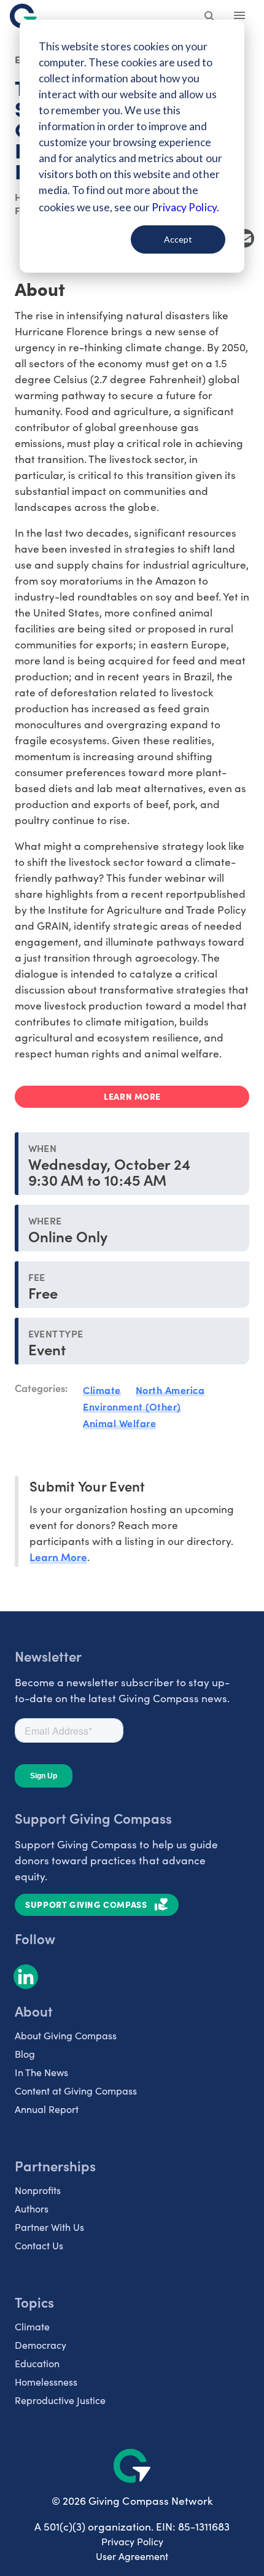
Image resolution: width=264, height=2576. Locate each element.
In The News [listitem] (41, 2072)
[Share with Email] (245, 238)
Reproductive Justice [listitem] (60, 2400)
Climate (102, 1390)
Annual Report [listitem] (47, 2109)
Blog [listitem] (25, 2054)
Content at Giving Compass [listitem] (76, 2091)
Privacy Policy (132, 2541)
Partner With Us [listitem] (49, 2227)
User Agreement (132, 2556)
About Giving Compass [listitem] (66, 2035)
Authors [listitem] (32, 2208)
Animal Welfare (119, 1423)
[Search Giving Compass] (210, 17)
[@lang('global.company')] (23, 16)
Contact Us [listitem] (39, 2245)
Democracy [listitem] (41, 2345)
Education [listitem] (37, 2363)
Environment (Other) (132, 1406)
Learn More (58, 1556)
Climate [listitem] (32, 2326)
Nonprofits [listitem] (38, 2190)
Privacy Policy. (185, 207)
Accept (178, 239)
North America (170, 1390)
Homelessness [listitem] (46, 2382)
